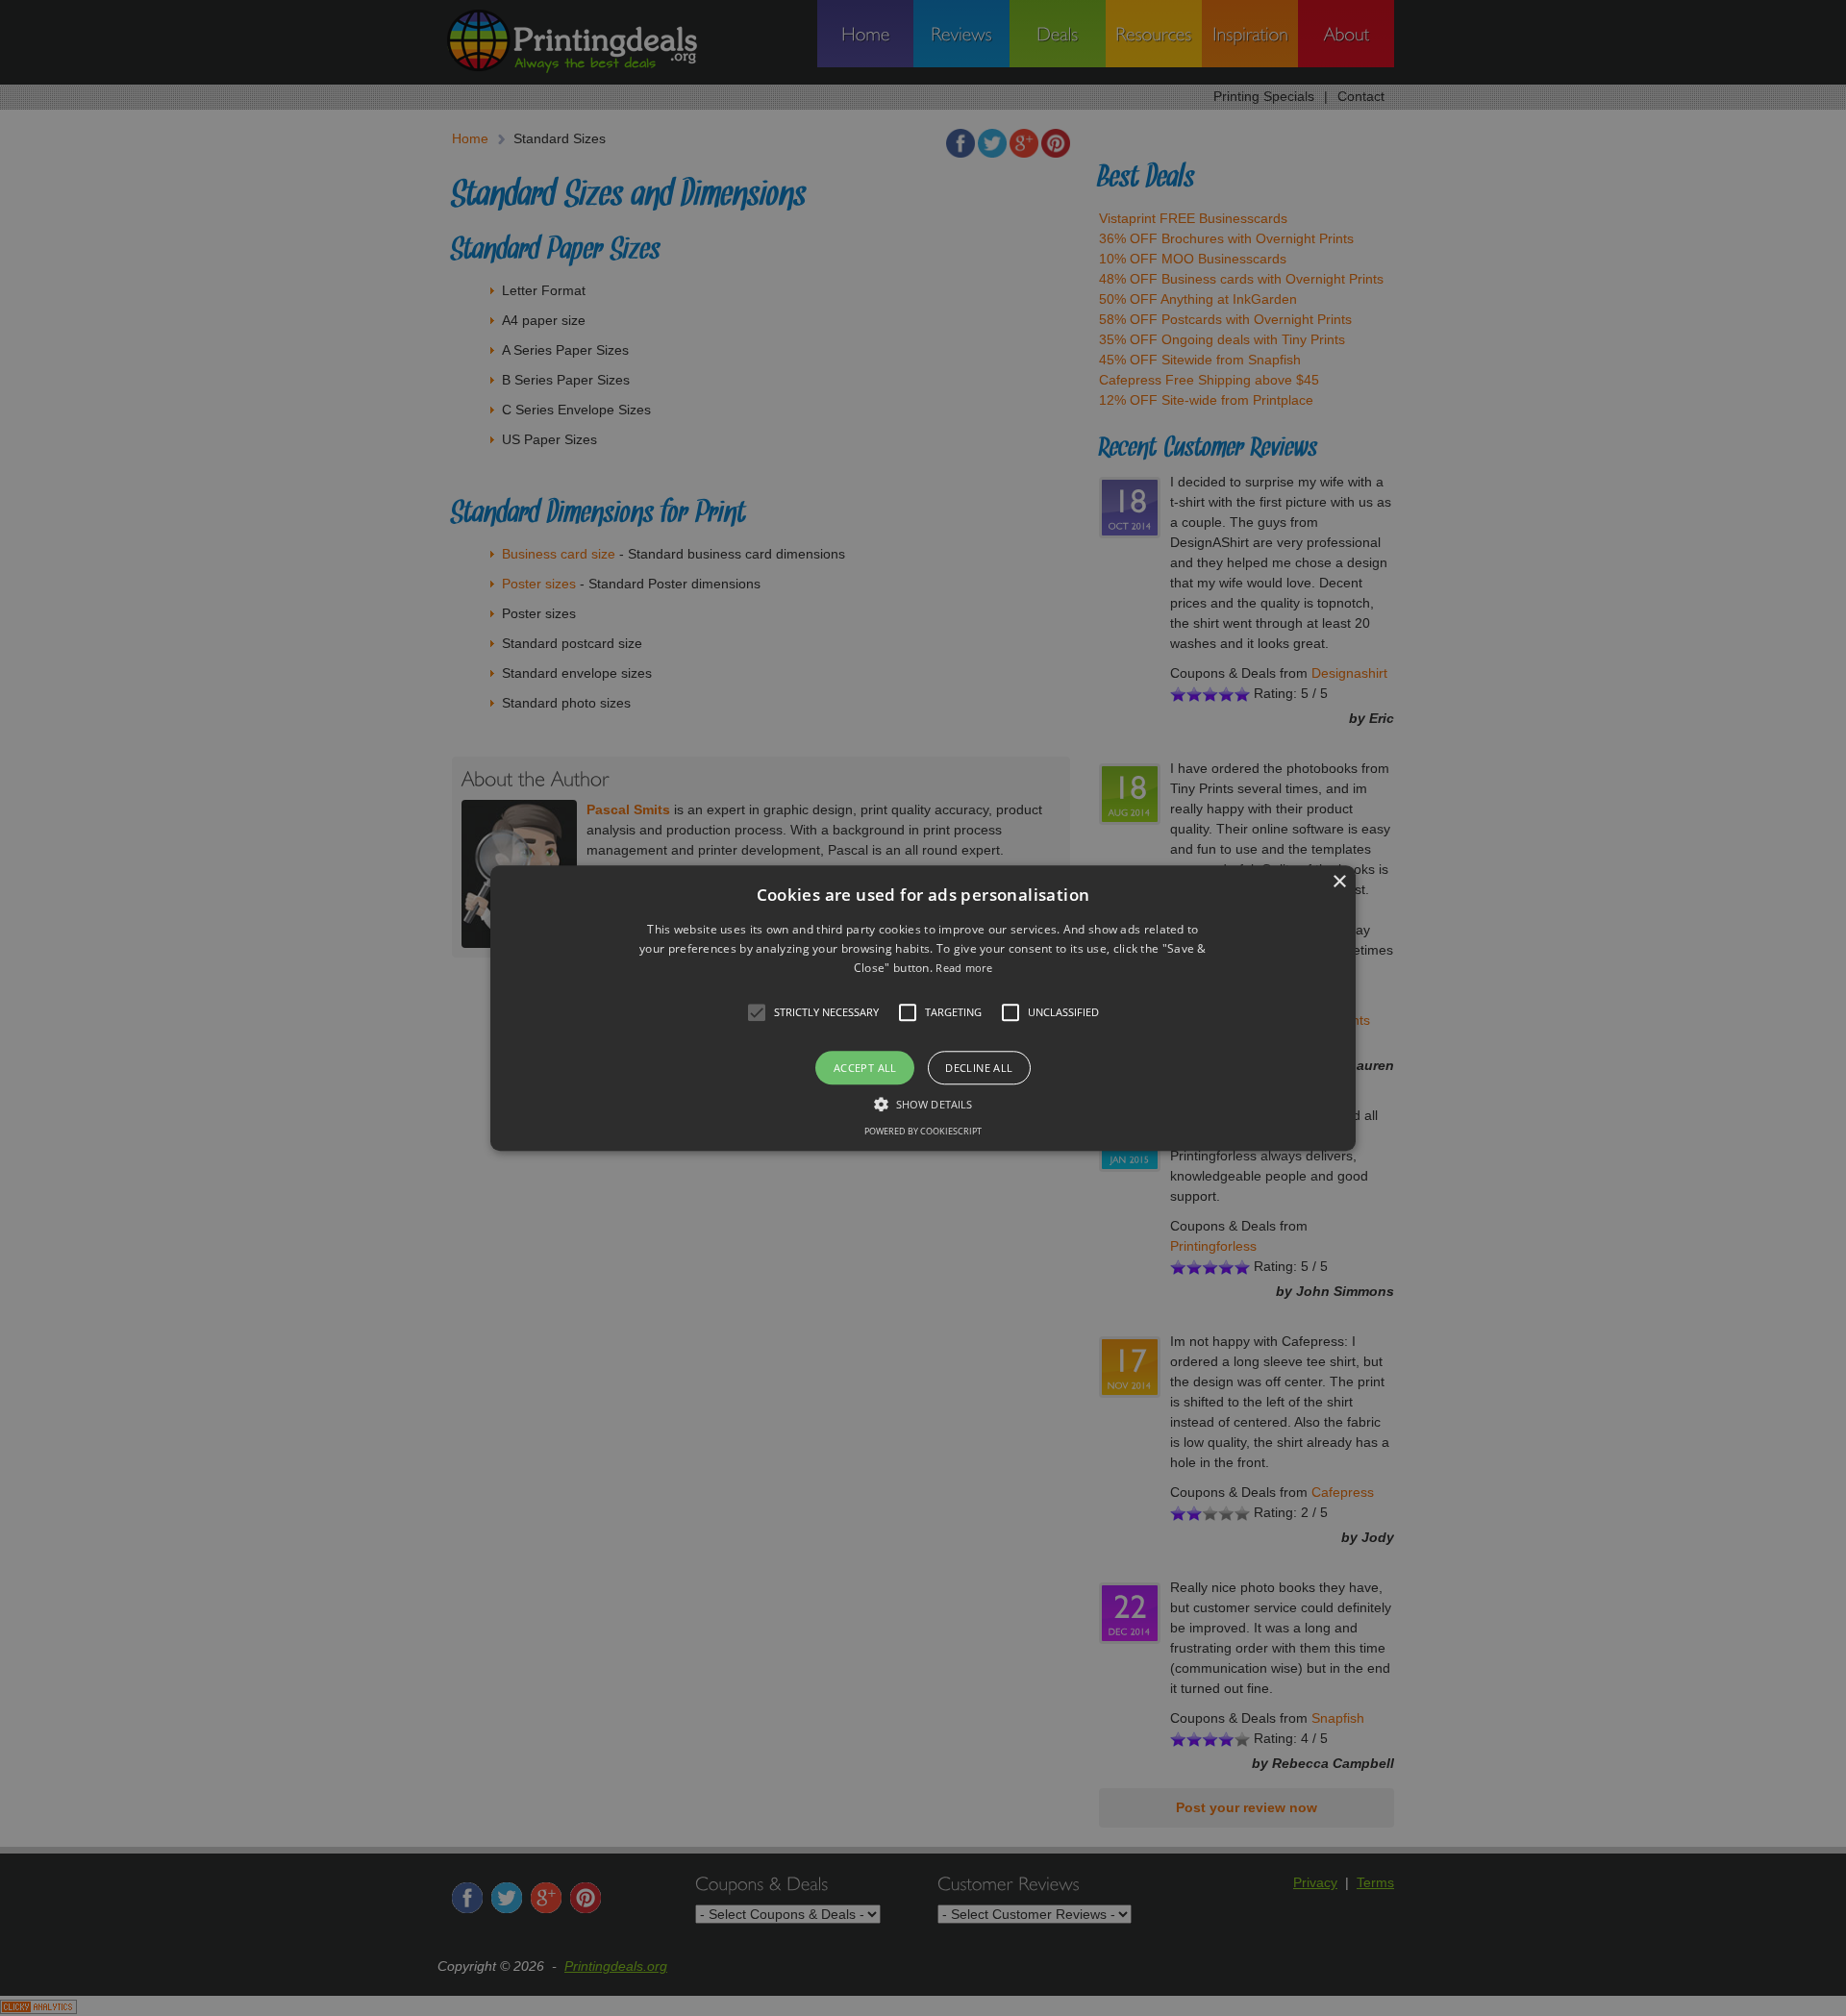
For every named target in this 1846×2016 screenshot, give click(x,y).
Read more (964, 969)
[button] (923, 1008)
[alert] (923, 1008)
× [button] (1339, 882)
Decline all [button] (979, 1068)
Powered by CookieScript (923, 1131)
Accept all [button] (865, 1068)
